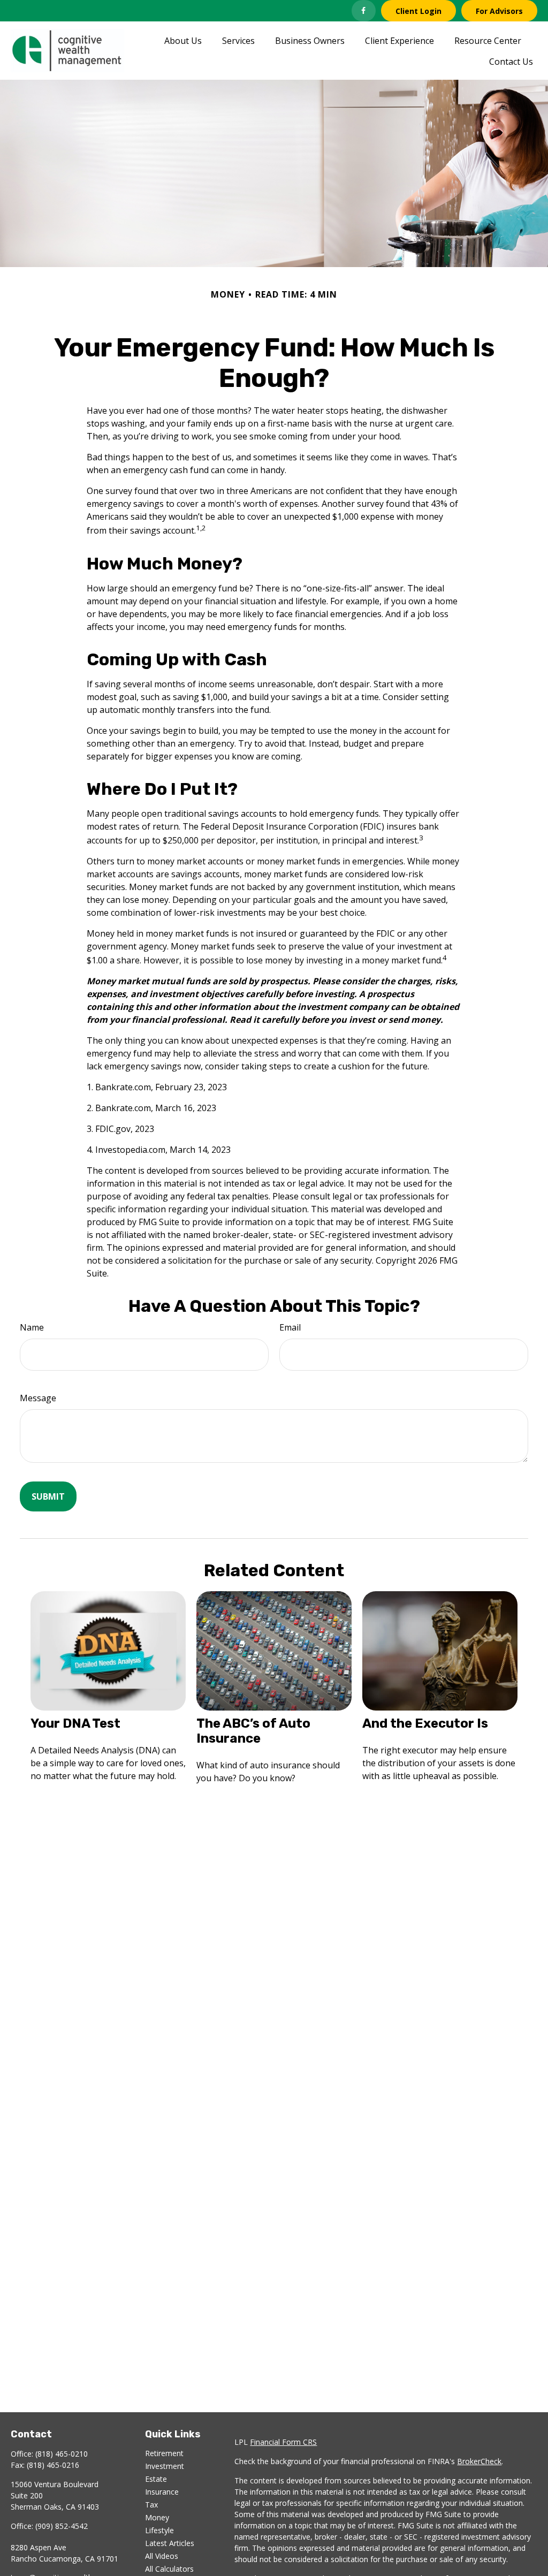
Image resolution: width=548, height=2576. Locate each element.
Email (290, 1327)
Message (38, 1398)
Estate (156, 2479)
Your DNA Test (75, 1723)
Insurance (162, 2492)
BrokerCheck (479, 2461)
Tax (151, 2505)
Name (32, 1327)
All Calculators (169, 2569)
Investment (165, 2466)
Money (157, 2517)
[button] (183, 40)
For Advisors (499, 11)
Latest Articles (170, 2543)
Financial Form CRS (283, 2442)
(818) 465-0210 (62, 2454)
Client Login (418, 11)
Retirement (164, 2453)
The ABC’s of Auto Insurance (253, 1731)
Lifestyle (159, 2530)
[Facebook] (364, 11)
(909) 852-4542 (62, 2526)
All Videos (162, 2556)
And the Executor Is (425, 1723)
